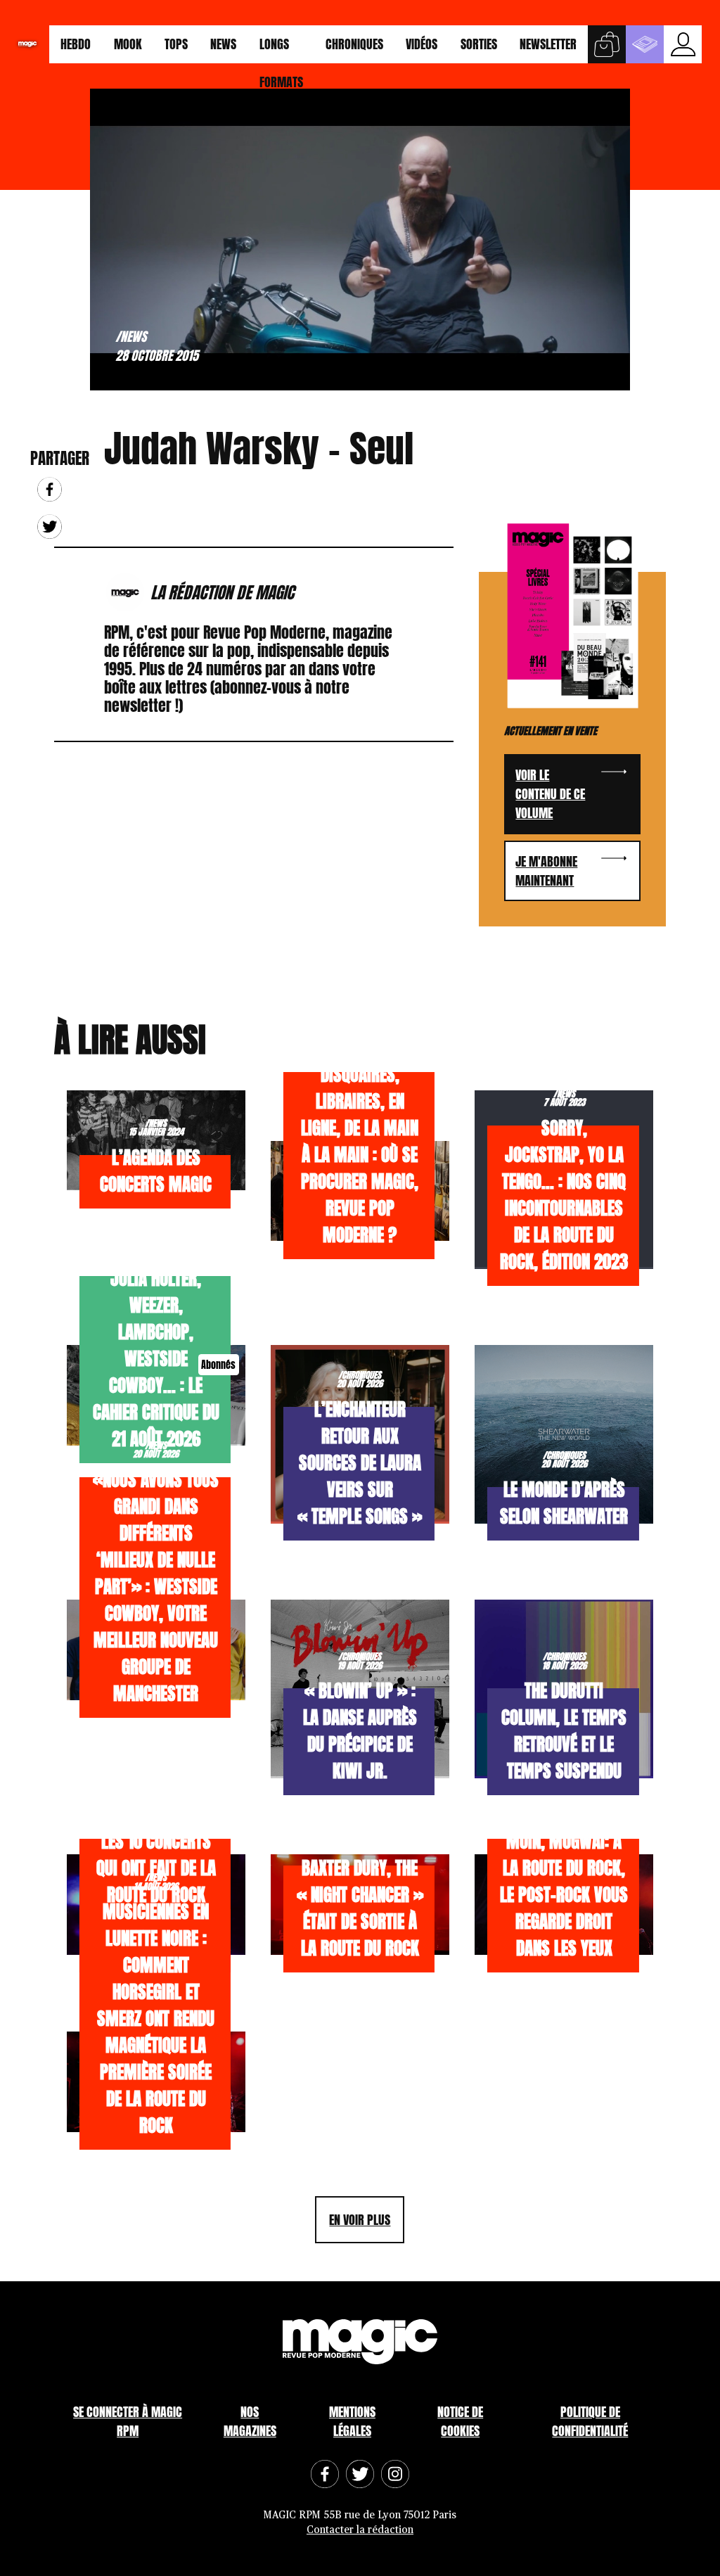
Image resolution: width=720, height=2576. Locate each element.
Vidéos (422, 44)
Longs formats (281, 49)
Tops (176, 44)
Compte (683, 44)
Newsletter (548, 44)
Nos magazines (250, 2421)
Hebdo (76, 44)
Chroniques (354, 44)
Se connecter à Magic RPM (128, 2421)
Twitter (50, 527)
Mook (128, 44)
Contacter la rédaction (360, 2530)
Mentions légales (352, 2421)
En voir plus (360, 2220)
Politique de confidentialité (590, 2421)
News (223, 44)
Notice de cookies (460, 2421)
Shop (607, 44)
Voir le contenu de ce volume (550, 794)
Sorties (479, 44)
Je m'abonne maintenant (546, 871)
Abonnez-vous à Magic (645, 44)
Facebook (50, 489)
